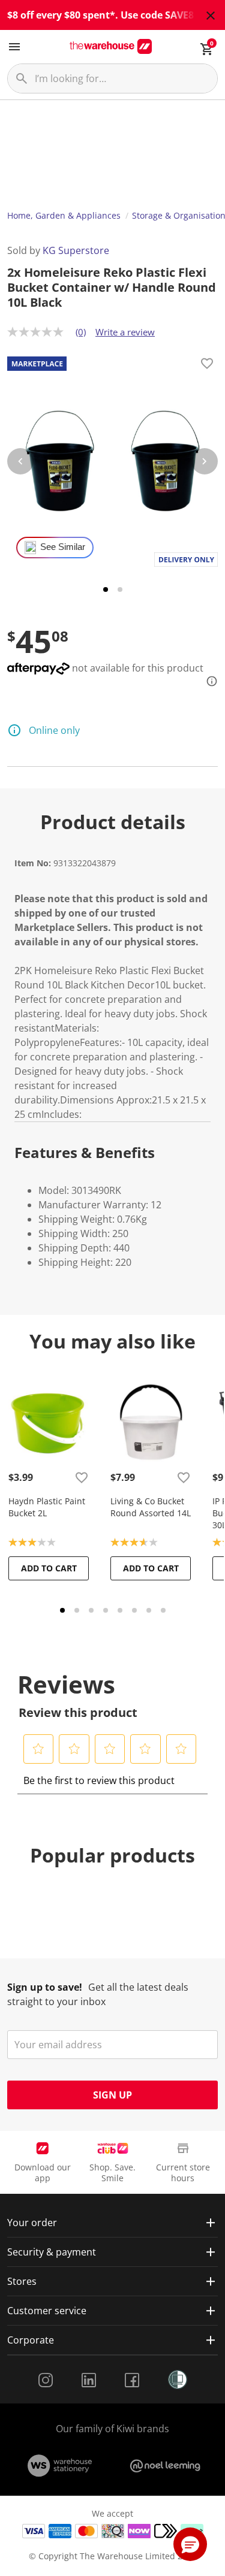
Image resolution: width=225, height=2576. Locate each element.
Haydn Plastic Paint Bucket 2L (47, 1507)
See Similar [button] (63, 547)
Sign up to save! (45, 1987)
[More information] (208, 681)
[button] (39, 1749)
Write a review (125, 332)
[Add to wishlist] (207, 365)
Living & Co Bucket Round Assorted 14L (151, 1507)
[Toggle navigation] (14, 47)
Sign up (112, 2095)
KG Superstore (76, 250)
